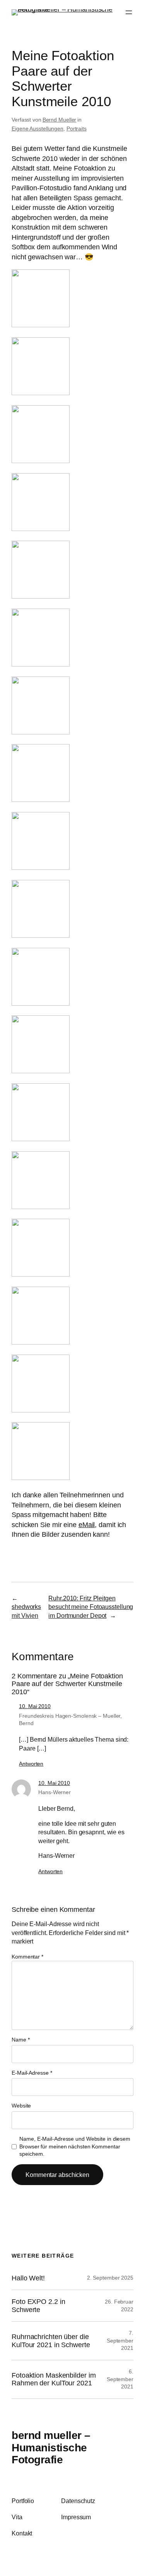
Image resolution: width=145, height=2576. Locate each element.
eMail (87, 1525)
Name (20, 2040)
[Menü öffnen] (129, 12)
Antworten (31, 1764)
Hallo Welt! (28, 2278)
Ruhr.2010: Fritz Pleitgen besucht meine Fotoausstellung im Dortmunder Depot (91, 1607)
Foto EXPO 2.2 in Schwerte (38, 2305)
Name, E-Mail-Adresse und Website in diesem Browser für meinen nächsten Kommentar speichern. (75, 2146)
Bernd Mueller (60, 120)
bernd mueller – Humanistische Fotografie (51, 2447)
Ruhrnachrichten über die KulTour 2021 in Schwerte (51, 2341)
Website (21, 2106)
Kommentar (27, 1957)
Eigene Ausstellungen (38, 129)
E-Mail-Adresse (32, 2073)
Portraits (77, 129)
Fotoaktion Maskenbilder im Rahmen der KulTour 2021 (54, 2379)
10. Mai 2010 (35, 1706)
